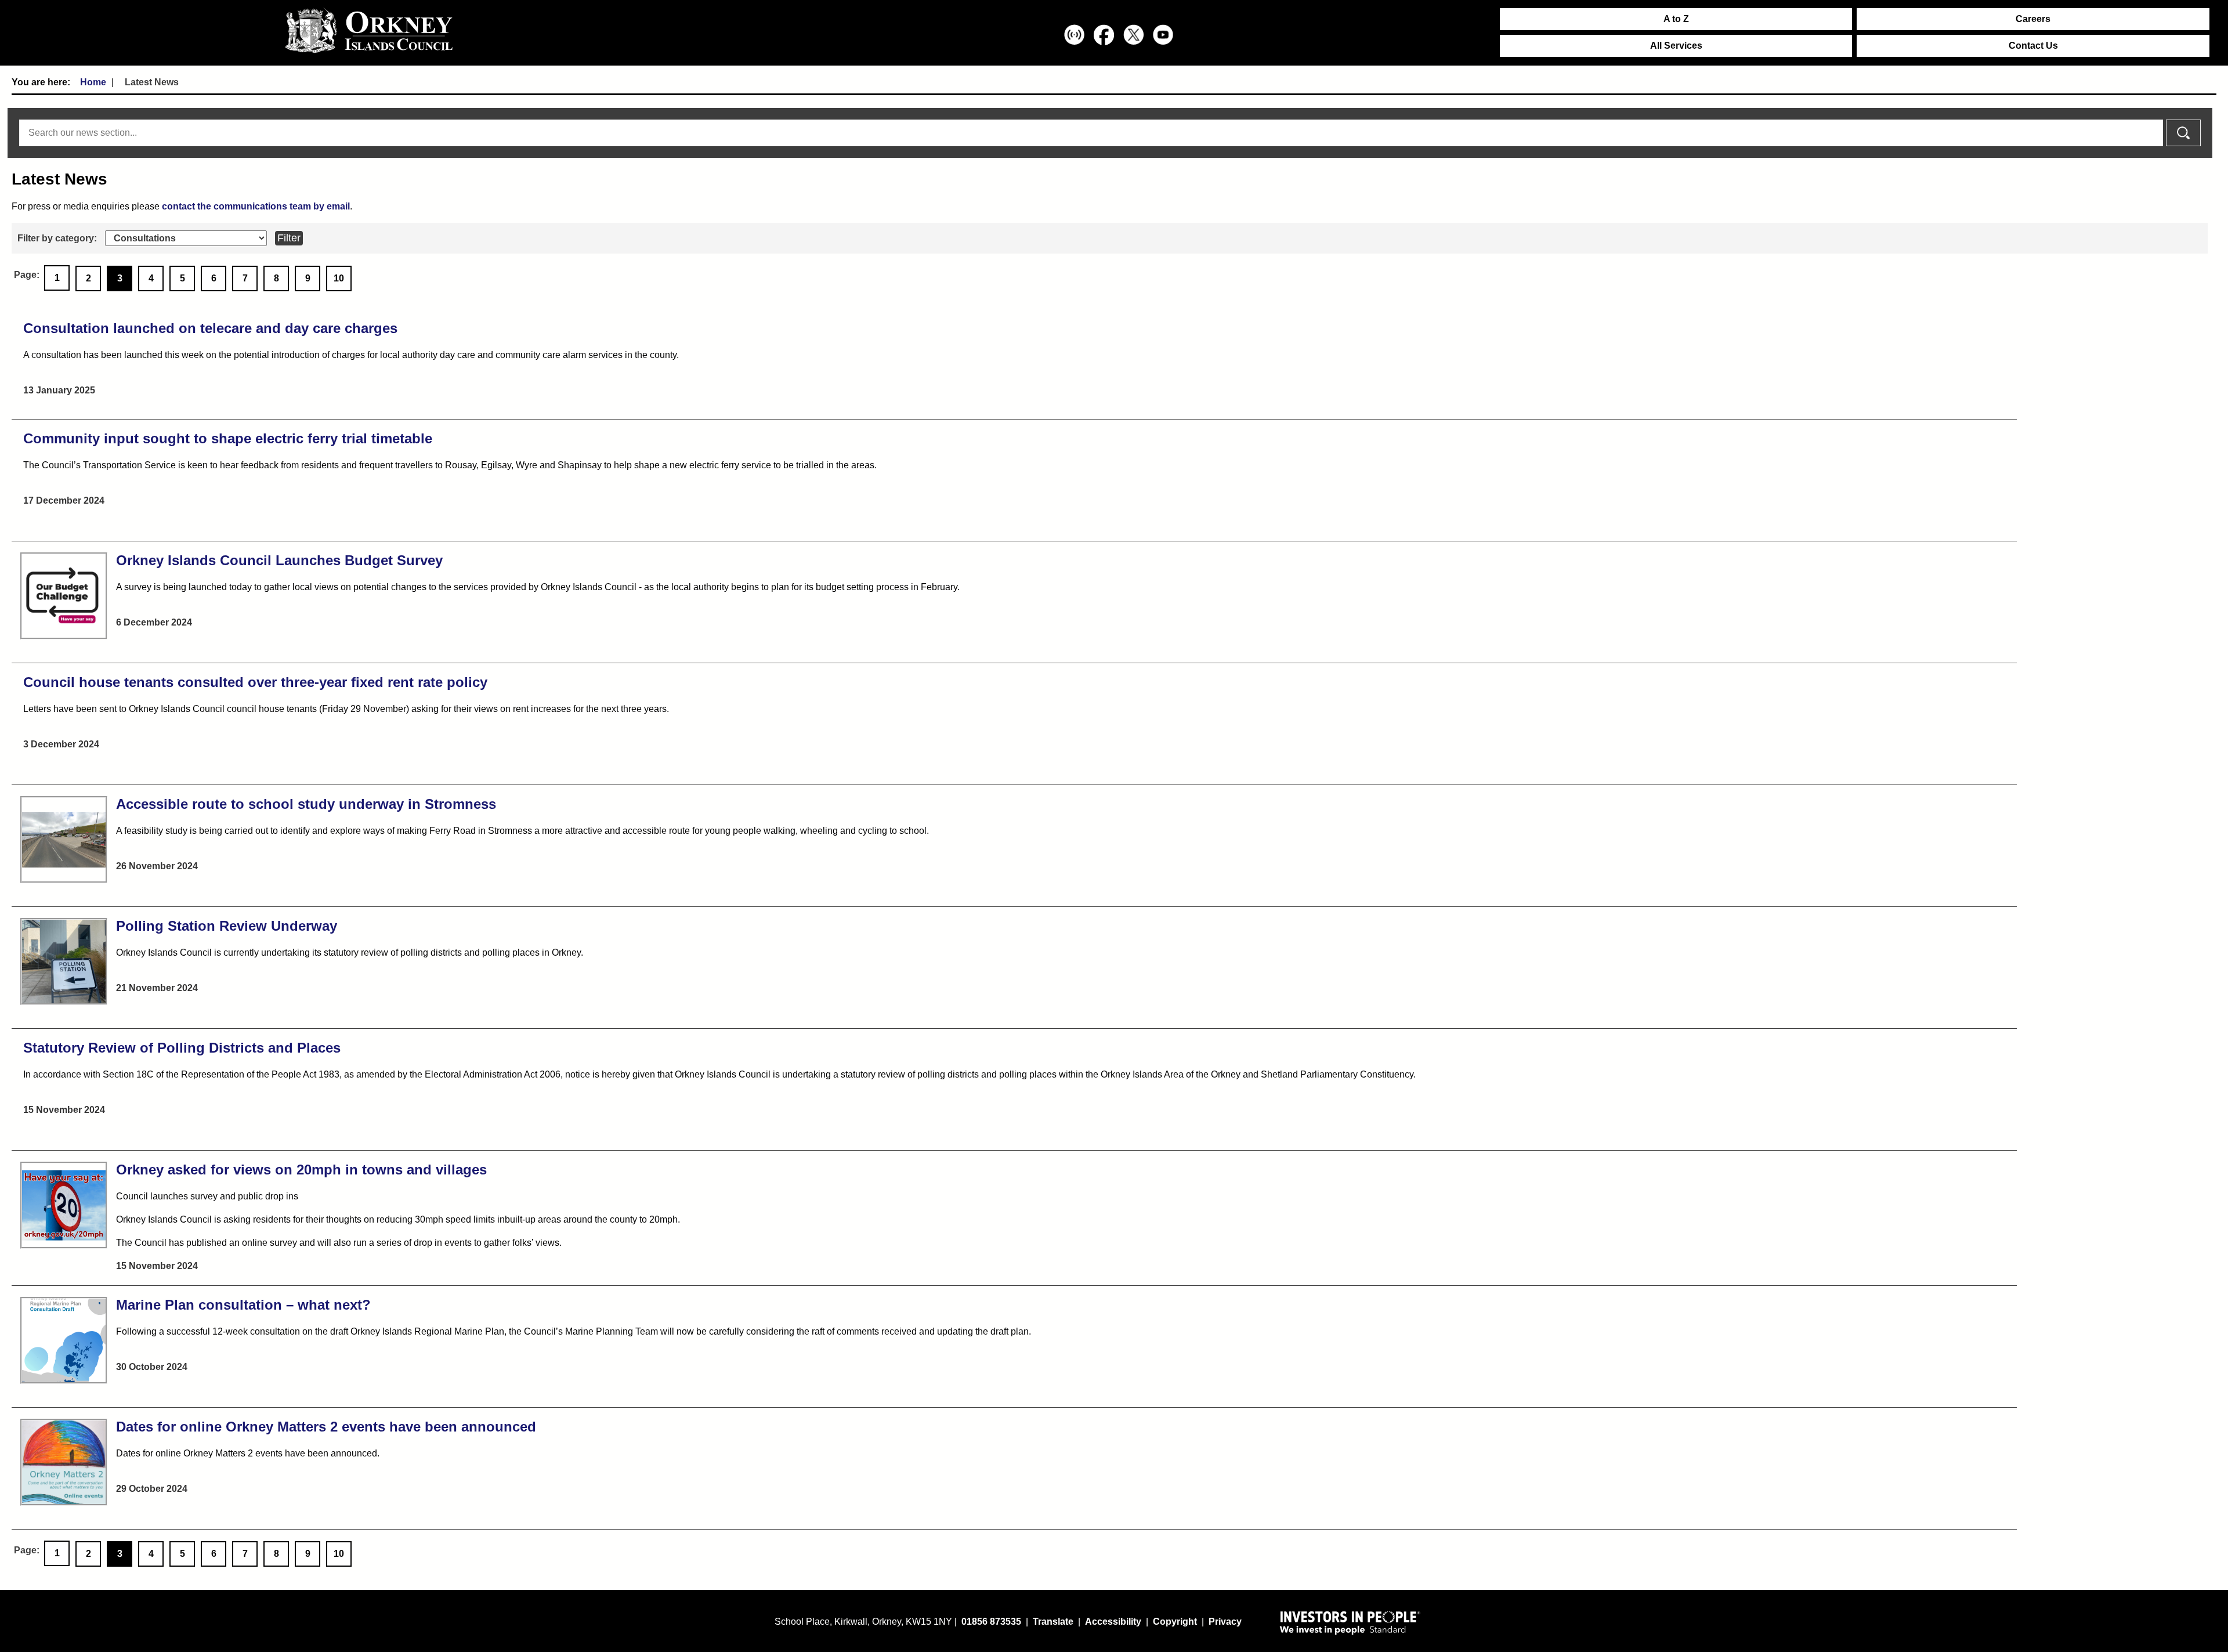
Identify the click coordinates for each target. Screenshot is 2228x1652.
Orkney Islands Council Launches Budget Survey (279, 560)
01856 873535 (991, 1622)
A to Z (1676, 19)
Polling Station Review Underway (227, 926)
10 (339, 278)
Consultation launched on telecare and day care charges (210, 328)
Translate (1053, 1622)
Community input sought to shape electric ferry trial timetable (228, 438)
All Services (1676, 46)
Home (93, 82)
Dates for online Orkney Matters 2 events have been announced (326, 1427)
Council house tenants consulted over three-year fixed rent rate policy (255, 682)
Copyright (1175, 1622)
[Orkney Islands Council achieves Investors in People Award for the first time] (1350, 1622)
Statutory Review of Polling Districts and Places (182, 1048)
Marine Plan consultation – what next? (243, 1305)
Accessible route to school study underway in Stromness (306, 804)
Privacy (1225, 1622)
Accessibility (1113, 1622)
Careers (2033, 19)
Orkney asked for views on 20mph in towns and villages (301, 1170)
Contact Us (2033, 46)
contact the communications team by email (256, 206)
